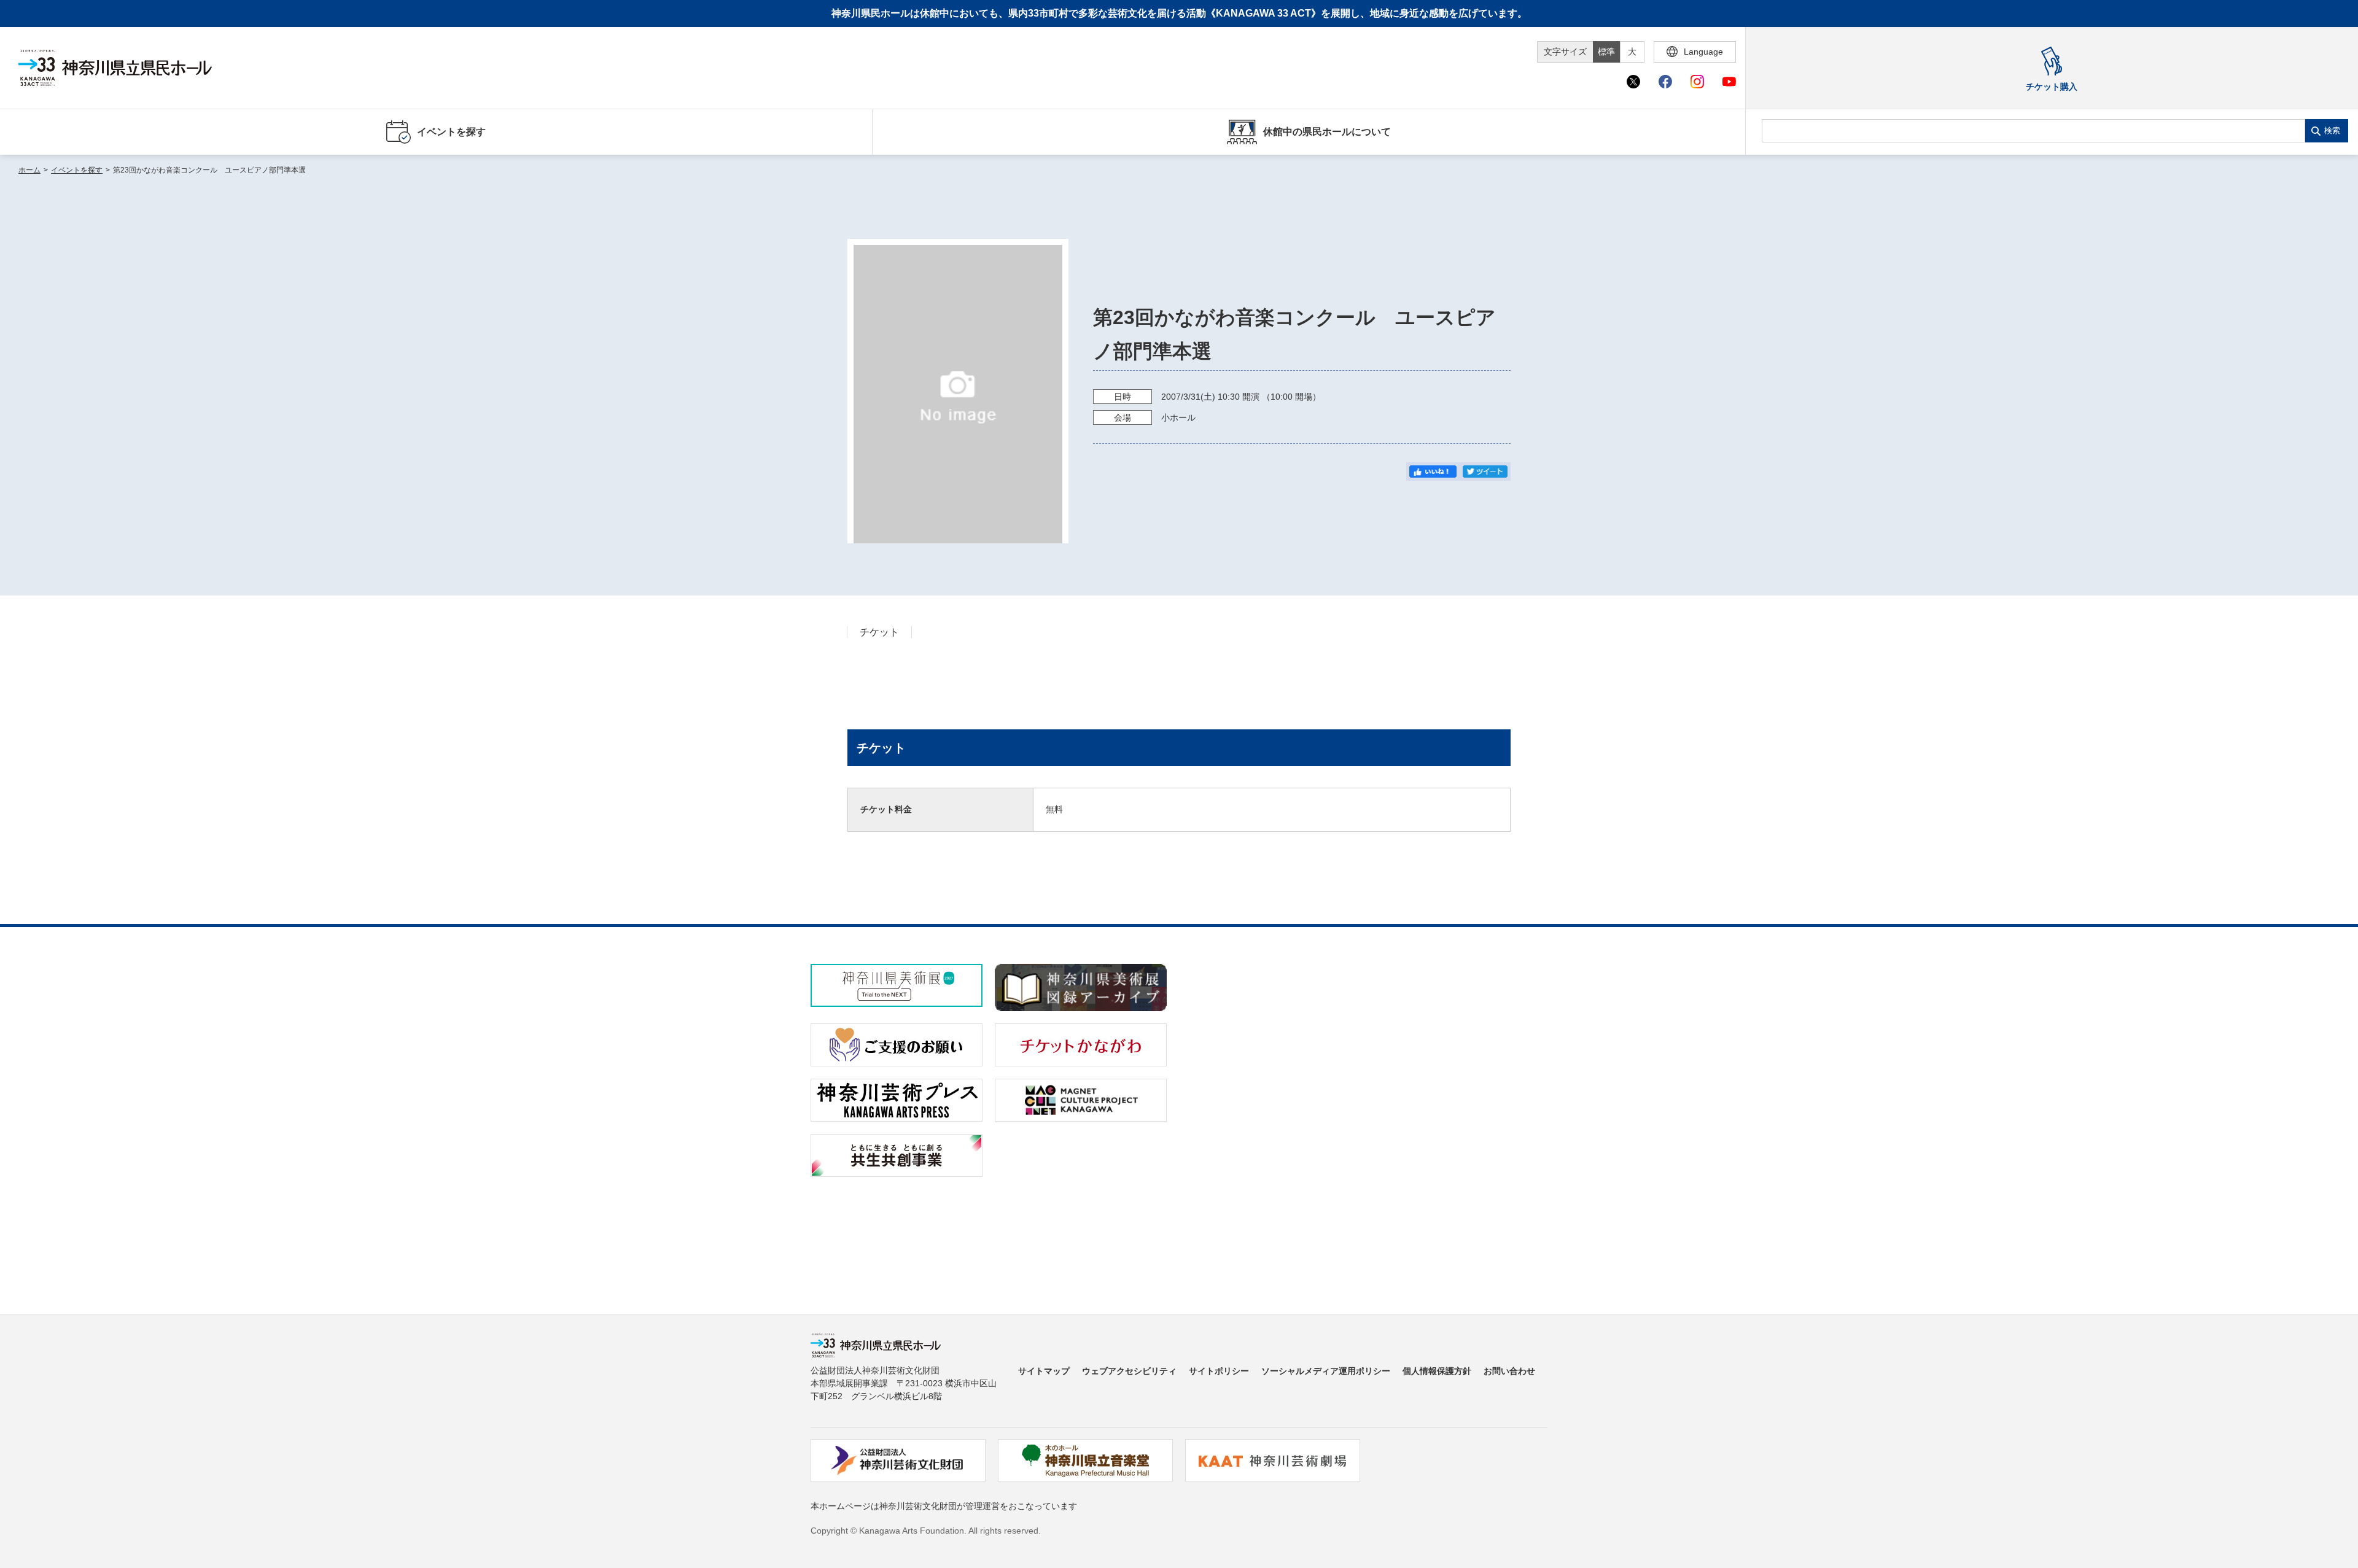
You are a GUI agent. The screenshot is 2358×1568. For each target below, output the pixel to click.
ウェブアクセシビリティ (1129, 1371)
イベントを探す (77, 170)
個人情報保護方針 (1437, 1371)
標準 (1606, 52)
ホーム (29, 170)
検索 (2332, 130)
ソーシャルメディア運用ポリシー (1326, 1371)
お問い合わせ (1509, 1371)
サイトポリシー (1219, 1371)
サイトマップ (1044, 1371)
